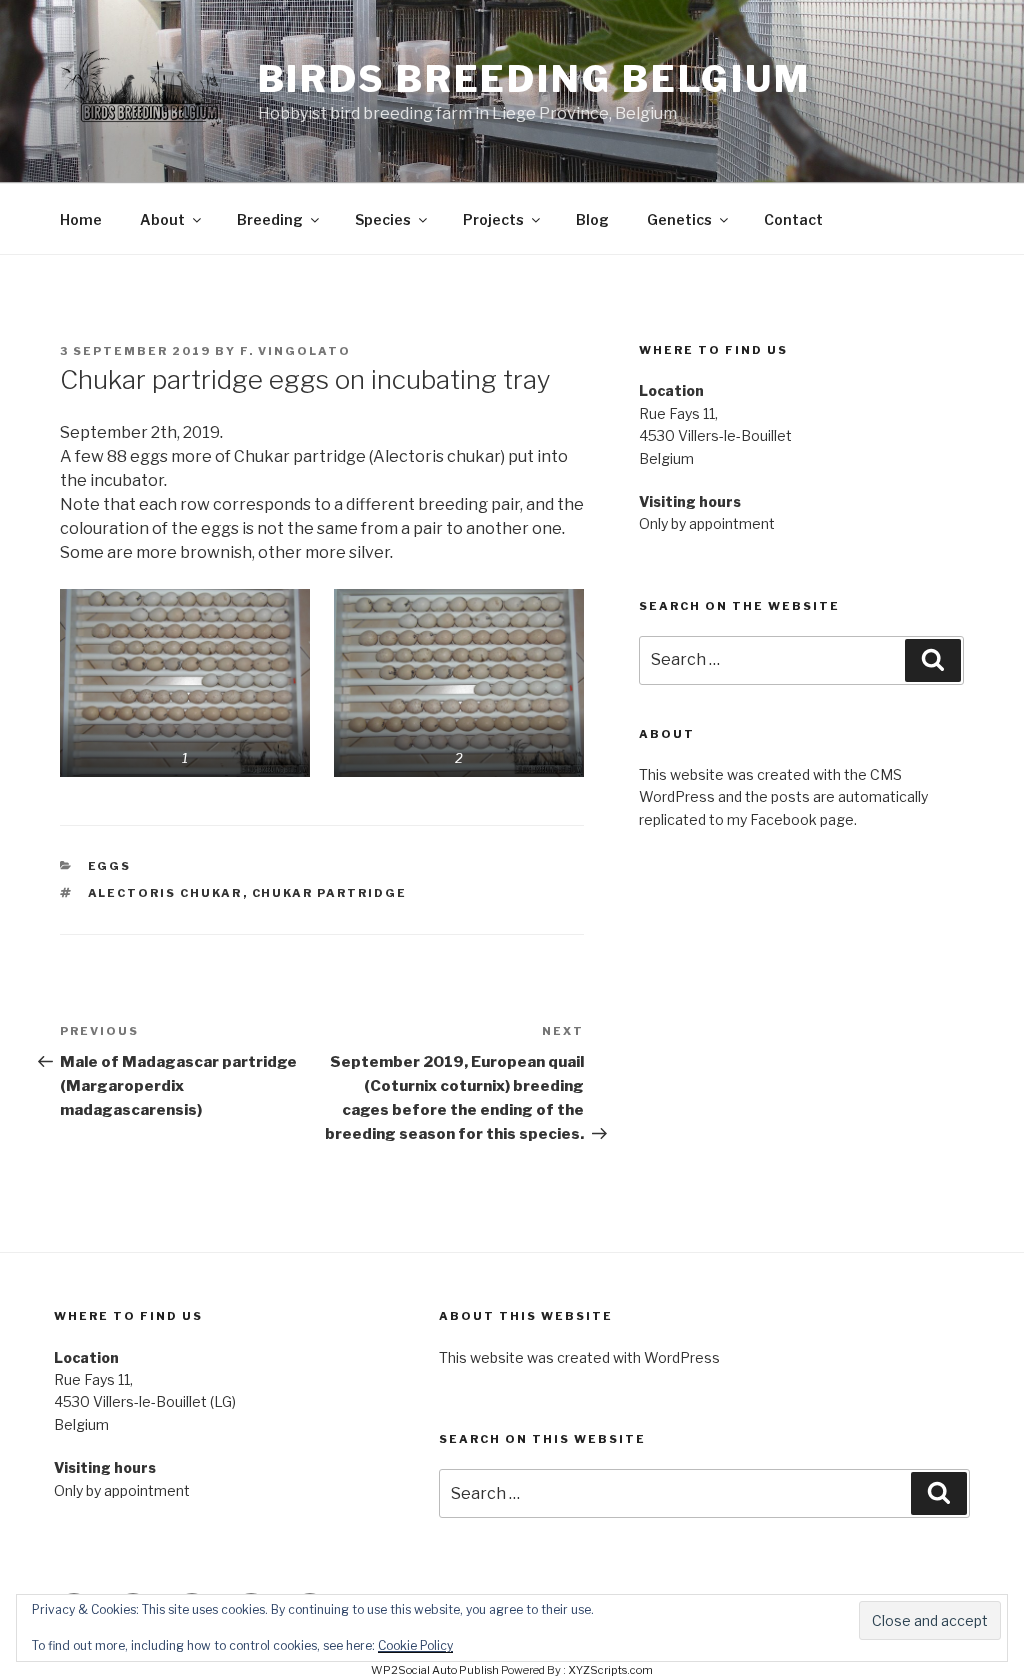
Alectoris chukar (165, 893)
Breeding (270, 219)
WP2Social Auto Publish (435, 1670)
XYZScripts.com (610, 1670)
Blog (592, 219)
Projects (493, 219)
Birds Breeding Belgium (534, 79)
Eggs (110, 866)
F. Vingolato (295, 351)
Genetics (679, 219)
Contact (793, 219)
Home (81, 219)
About (162, 219)
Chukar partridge (330, 893)
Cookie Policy (415, 1645)
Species (383, 219)
